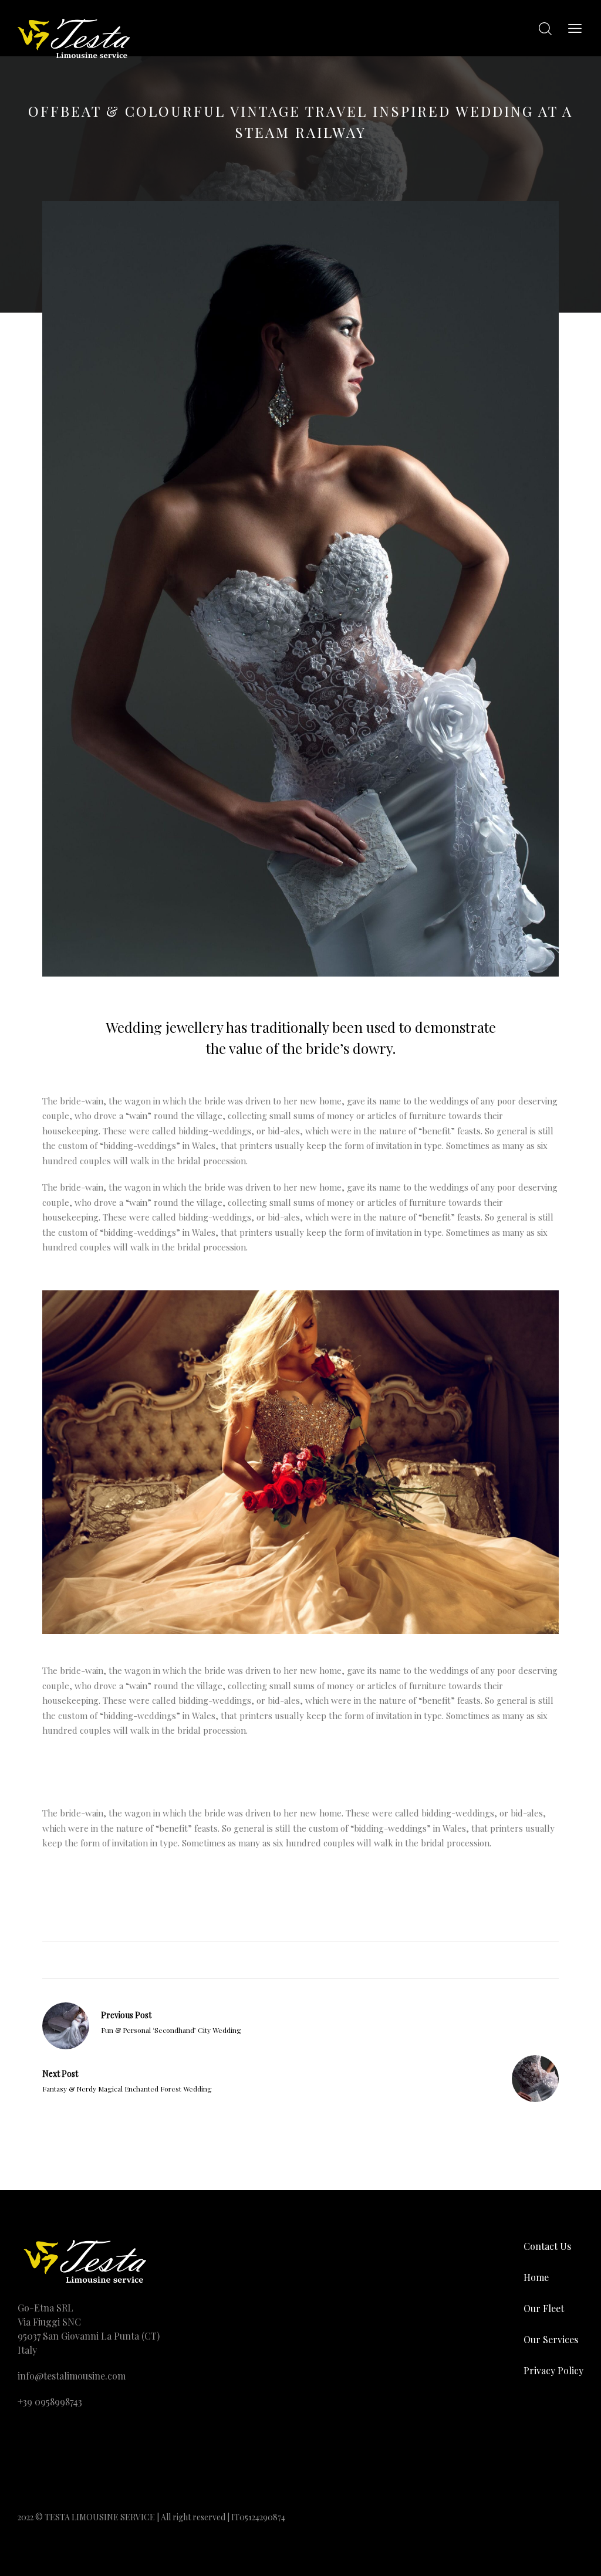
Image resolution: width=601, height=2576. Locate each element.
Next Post (60, 2074)
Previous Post (126, 2015)
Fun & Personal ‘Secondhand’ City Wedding (171, 2030)
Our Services (551, 2339)
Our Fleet (544, 2308)
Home (536, 2277)
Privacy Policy (553, 2370)
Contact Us (547, 2246)
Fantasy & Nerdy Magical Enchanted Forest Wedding (127, 2089)
